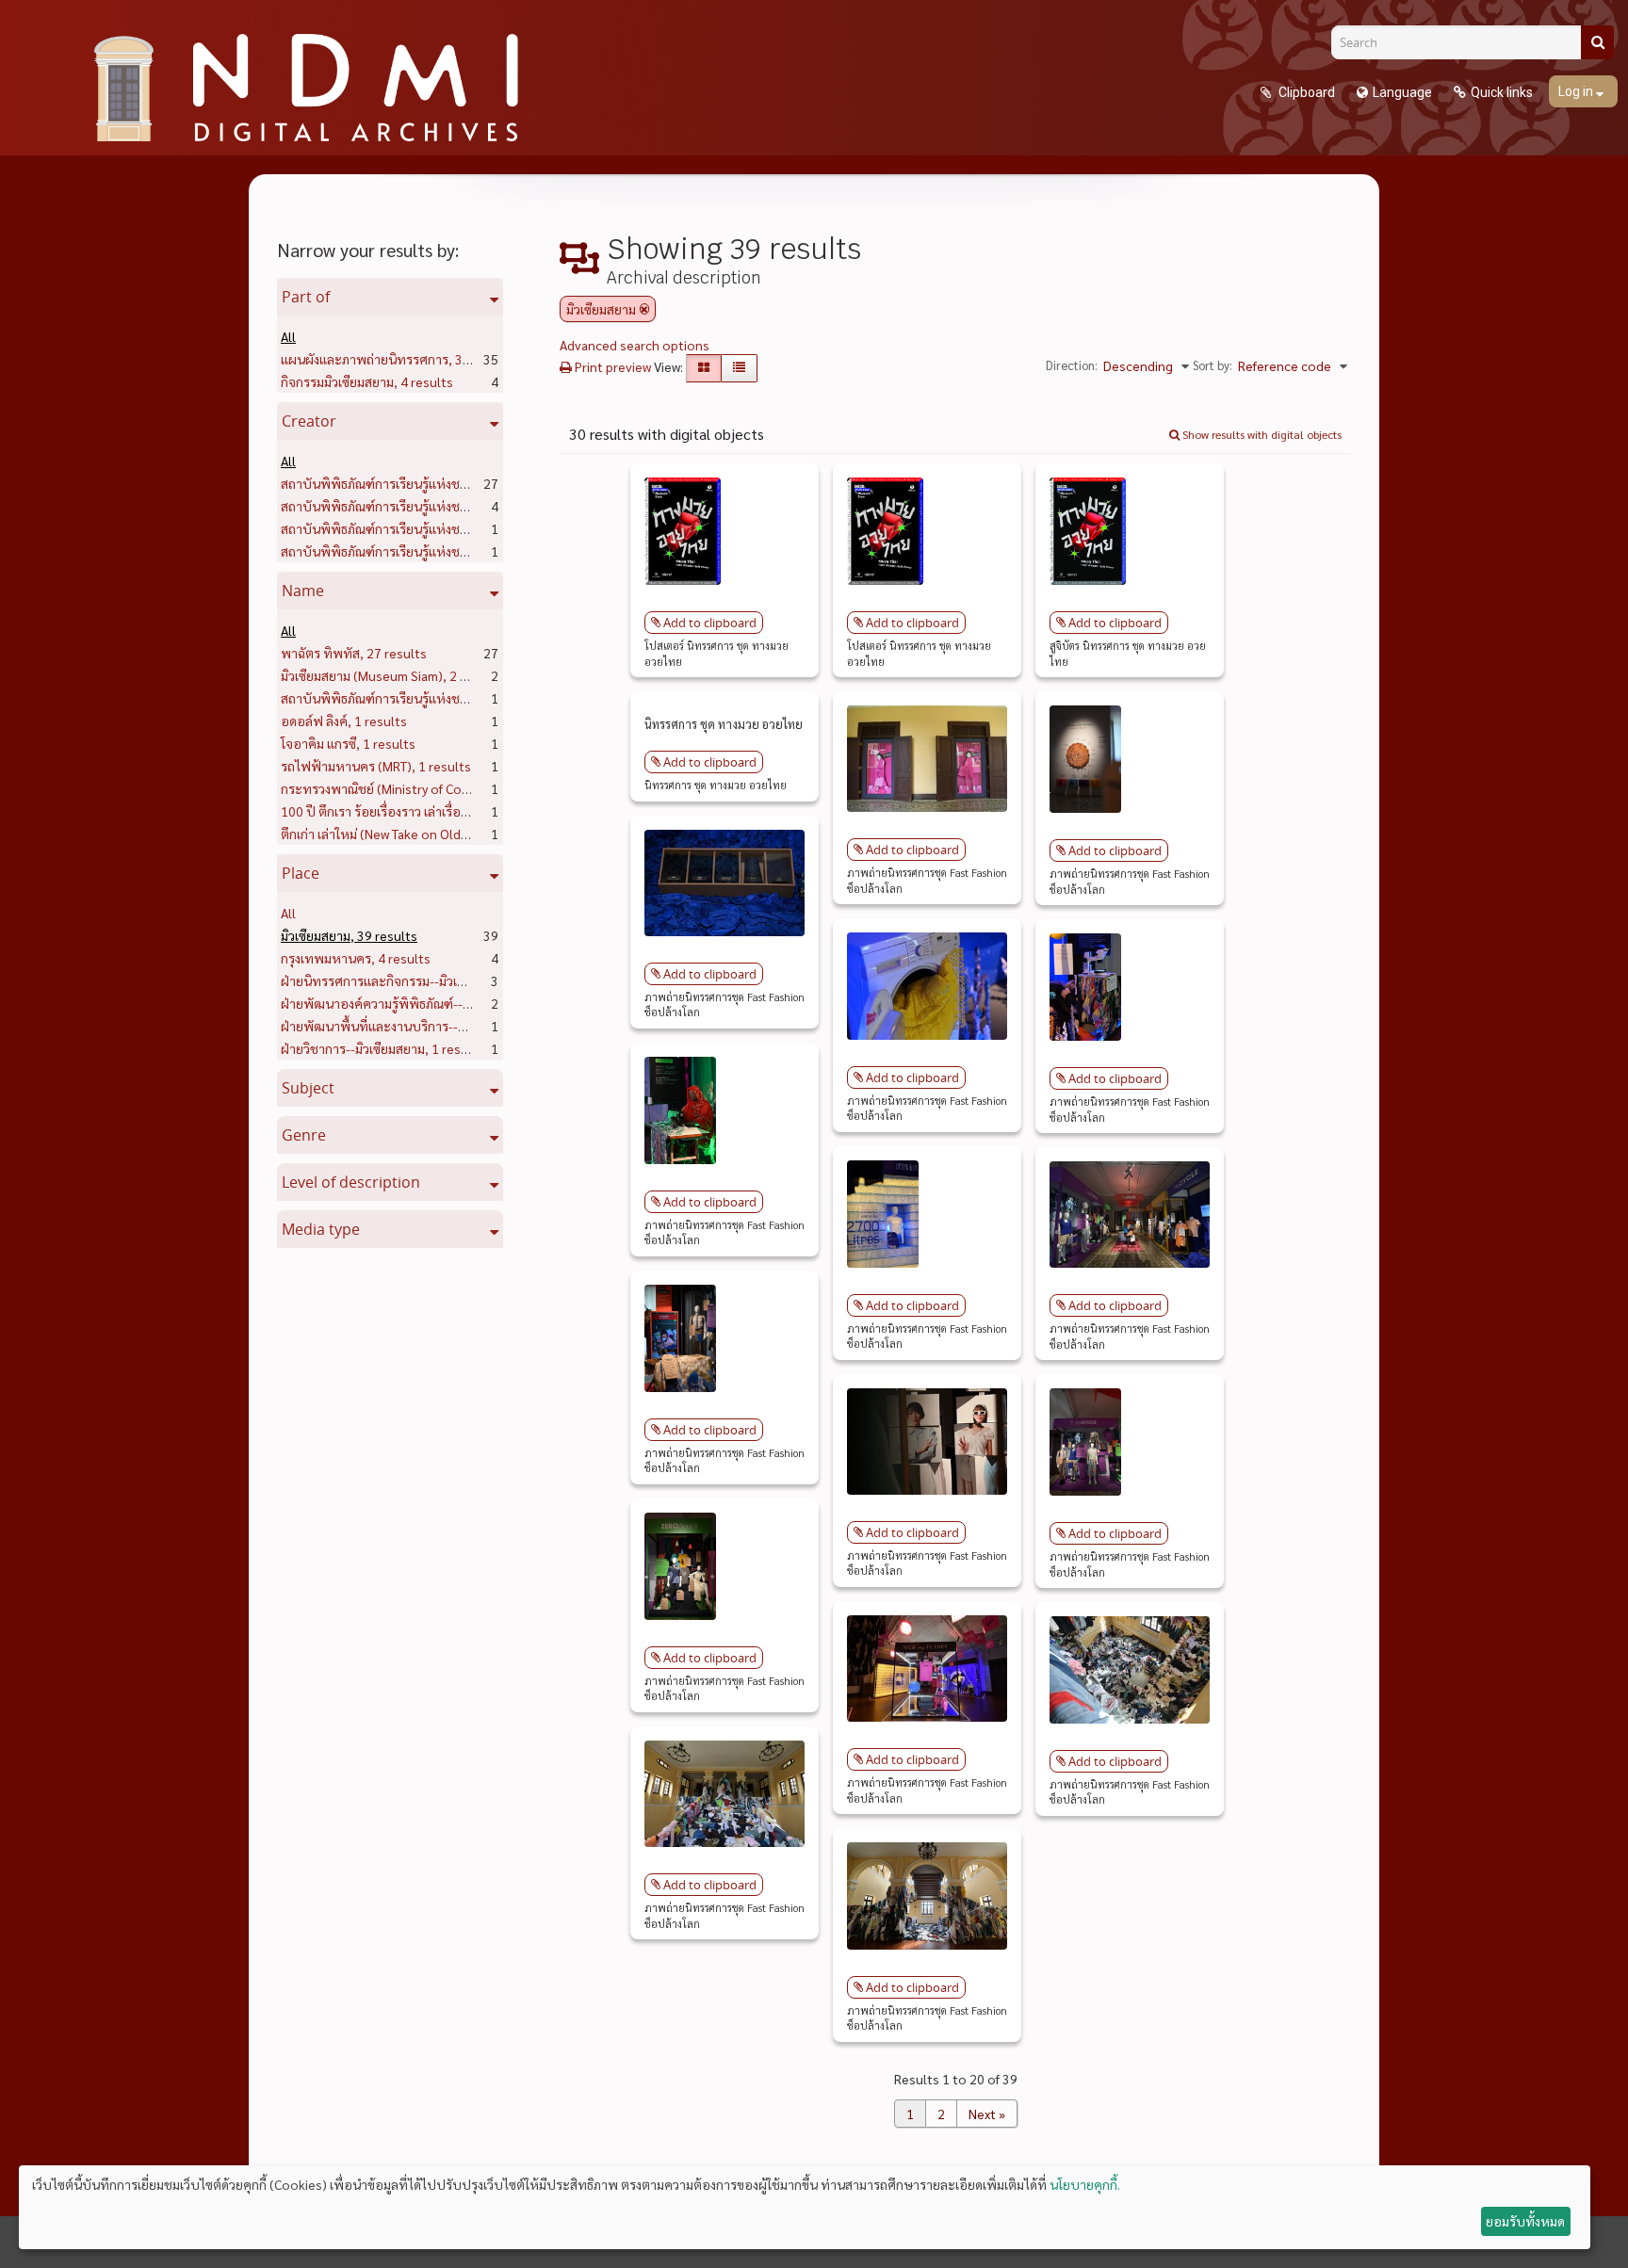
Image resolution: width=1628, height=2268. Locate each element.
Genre (304, 1135)
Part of (306, 297)
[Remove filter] (644, 309)
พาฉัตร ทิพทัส (354, 653)
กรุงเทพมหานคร (356, 958)
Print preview (611, 366)
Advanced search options (635, 345)
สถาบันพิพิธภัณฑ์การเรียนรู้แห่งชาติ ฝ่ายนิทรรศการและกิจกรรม (483, 506)
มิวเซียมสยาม (349, 935)
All (288, 336)
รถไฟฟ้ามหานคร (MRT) (376, 766)
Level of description (351, 1182)
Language (1402, 92)
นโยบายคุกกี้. (1085, 2184)
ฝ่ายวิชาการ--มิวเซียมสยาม (383, 1048)
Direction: (1072, 365)
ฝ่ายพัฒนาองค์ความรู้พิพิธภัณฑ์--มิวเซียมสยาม (436, 1003)
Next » (987, 2114)
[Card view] (704, 368)
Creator (309, 421)
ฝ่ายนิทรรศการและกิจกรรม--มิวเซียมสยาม (424, 980)
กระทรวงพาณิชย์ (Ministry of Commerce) (427, 788)
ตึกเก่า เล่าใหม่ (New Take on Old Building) (428, 834)
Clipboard (1305, 92)
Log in (1577, 91)
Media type (321, 1229)
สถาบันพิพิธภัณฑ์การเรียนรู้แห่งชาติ (411, 483)
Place (301, 873)
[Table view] (739, 368)
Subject (308, 1088)
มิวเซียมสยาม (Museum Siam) (391, 675)
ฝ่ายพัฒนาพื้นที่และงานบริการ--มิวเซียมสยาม (434, 1026)
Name (303, 591)
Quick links (1502, 92)
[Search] (1597, 42)
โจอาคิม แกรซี (348, 743)
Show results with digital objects (1261, 434)
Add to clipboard (710, 623)
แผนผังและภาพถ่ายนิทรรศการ (398, 359)
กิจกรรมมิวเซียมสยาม (367, 381)
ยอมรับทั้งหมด (1525, 2221)
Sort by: (1213, 365)
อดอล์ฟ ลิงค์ (344, 721)
